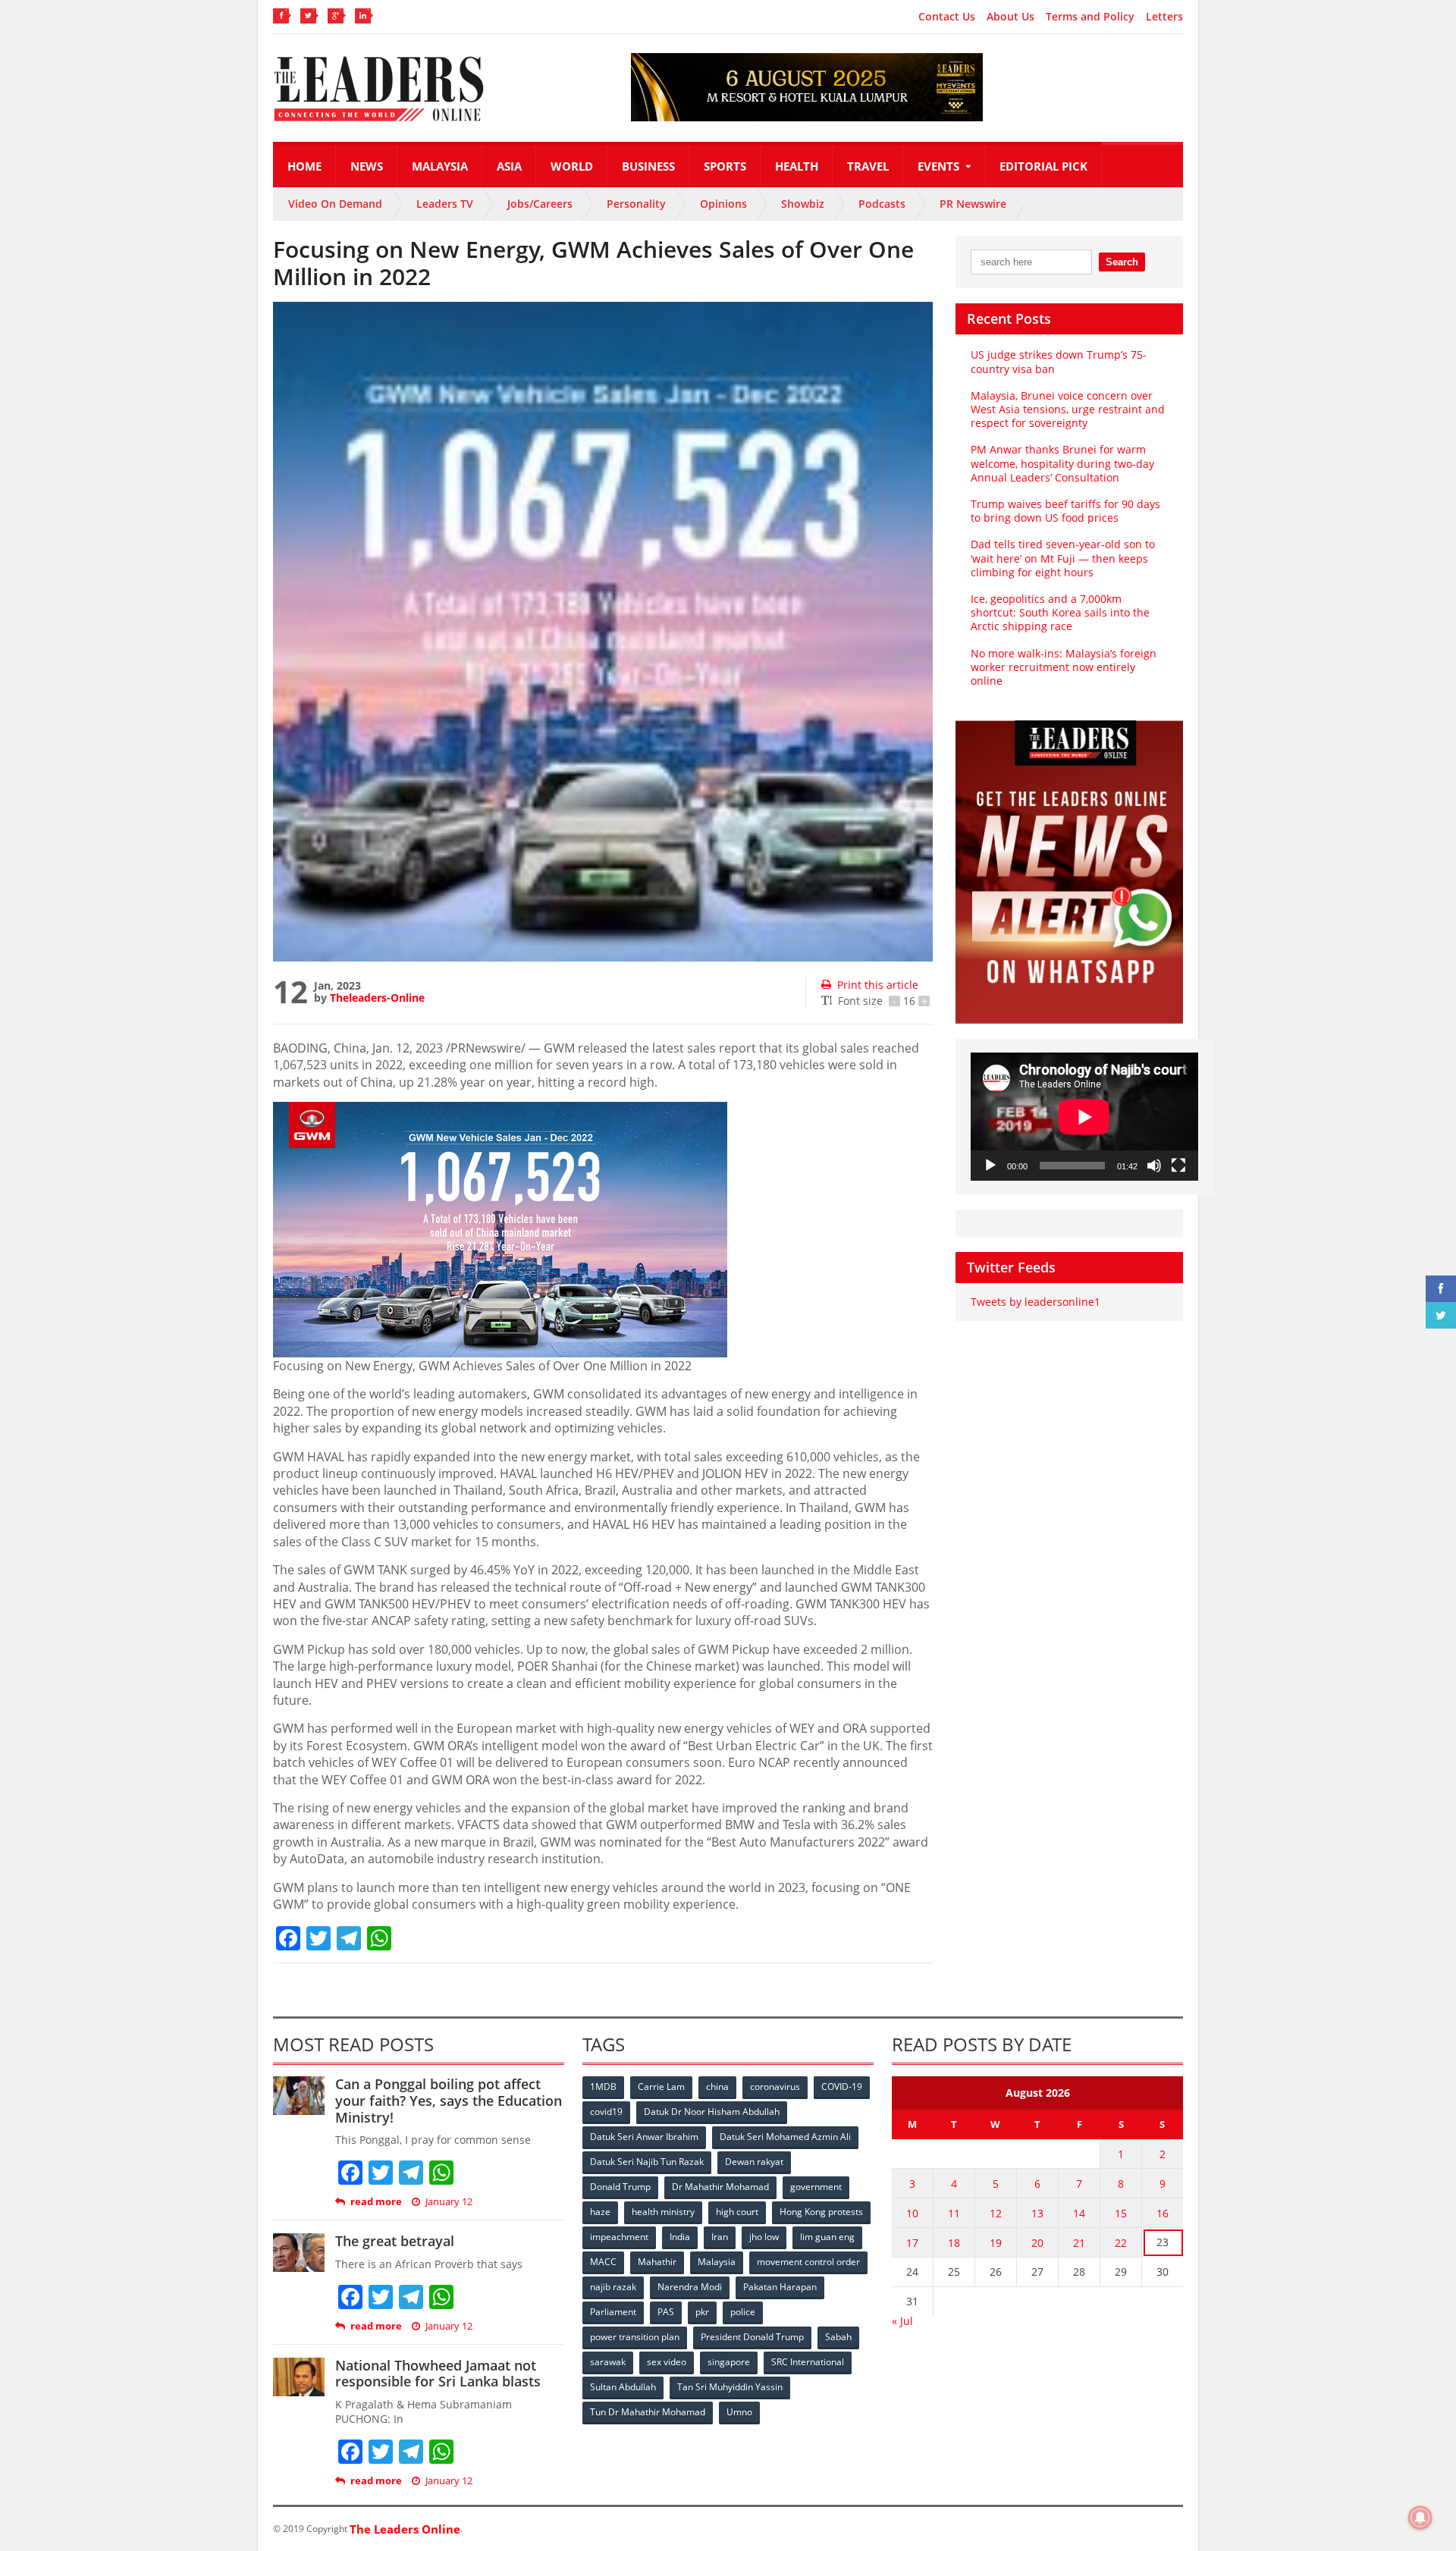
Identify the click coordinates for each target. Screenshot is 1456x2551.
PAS (666, 2312)
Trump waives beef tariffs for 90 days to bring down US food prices (1065, 511)
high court (737, 2212)
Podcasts (882, 204)
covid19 (606, 2112)
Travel (868, 166)
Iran (720, 2237)
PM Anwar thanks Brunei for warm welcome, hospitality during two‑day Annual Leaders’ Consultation (1062, 463)
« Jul (902, 2321)
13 (1037, 2213)
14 (1079, 2213)
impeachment (619, 2237)
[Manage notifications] (1420, 2518)
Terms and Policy (1090, 17)
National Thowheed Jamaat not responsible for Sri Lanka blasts (438, 2374)
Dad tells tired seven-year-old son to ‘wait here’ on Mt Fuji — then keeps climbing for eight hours (1063, 558)
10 (912, 2213)
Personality (636, 204)
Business (648, 166)
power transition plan (635, 2337)
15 (1121, 2213)
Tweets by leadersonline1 (1036, 1302)
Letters (1164, 17)
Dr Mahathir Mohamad (720, 2187)
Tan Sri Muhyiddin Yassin (730, 2387)
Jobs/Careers (540, 204)
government (816, 2187)
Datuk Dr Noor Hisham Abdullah (712, 2112)
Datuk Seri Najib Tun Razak (647, 2162)
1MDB (603, 2087)
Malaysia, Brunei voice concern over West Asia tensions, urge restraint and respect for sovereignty (1068, 409)
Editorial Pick (1043, 166)
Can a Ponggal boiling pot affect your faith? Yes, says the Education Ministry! (449, 2100)
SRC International (808, 2362)
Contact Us (947, 17)
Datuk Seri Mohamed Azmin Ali (785, 2137)
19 (996, 2243)
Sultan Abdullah (623, 2387)
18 (954, 2243)
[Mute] (1154, 1166)
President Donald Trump (752, 2337)
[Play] (990, 1166)
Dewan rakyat (754, 2162)
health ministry (663, 2212)
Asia (509, 166)
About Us (1010, 17)
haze (600, 2212)
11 (954, 2213)
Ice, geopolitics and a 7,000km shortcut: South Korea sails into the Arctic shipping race (1060, 612)
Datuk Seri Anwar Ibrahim (644, 2137)
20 (1037, 2243)
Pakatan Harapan (780, 2287)
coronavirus (775, 2087)
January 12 (449, 2202)
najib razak (613, 2287)
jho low (764, 2237)
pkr (702, 2312)
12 (996, 2213)
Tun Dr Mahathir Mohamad (648, 2412)
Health (797, 166)
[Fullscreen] (1178, 1166)
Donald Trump (620, 2187)
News (367, 166)
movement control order (808, 2262)
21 (1079, 2243)
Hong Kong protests (821, 2212)
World (572, 166)
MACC (603, 2262)
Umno (739, 2412)
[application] (1084, 1117)
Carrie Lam (661, 2087)
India (680, 2237)
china (717, 2087)
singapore (729, 2362)
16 (1163, 2213)
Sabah (838, 2337)
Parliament (613, 2312)
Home (304, 166)
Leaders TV (445, 204)
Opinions (723, 204)
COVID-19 (842, 2087)
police (743, 2312)
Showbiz (803, 204)
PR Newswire (973, 204)
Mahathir (657, 2262)
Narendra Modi (690, 2287)
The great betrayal (395, 2241)
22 (1121, 2243)
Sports (725, 166)
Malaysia (440, 166)
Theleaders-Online (377, 998)
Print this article (878, 985)
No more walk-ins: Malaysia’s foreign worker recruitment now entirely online (1064, 667)
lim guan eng (827, 2237)
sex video (667, 2362)
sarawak (608, 2362)
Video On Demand (335, 204)
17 (912, 2243)
